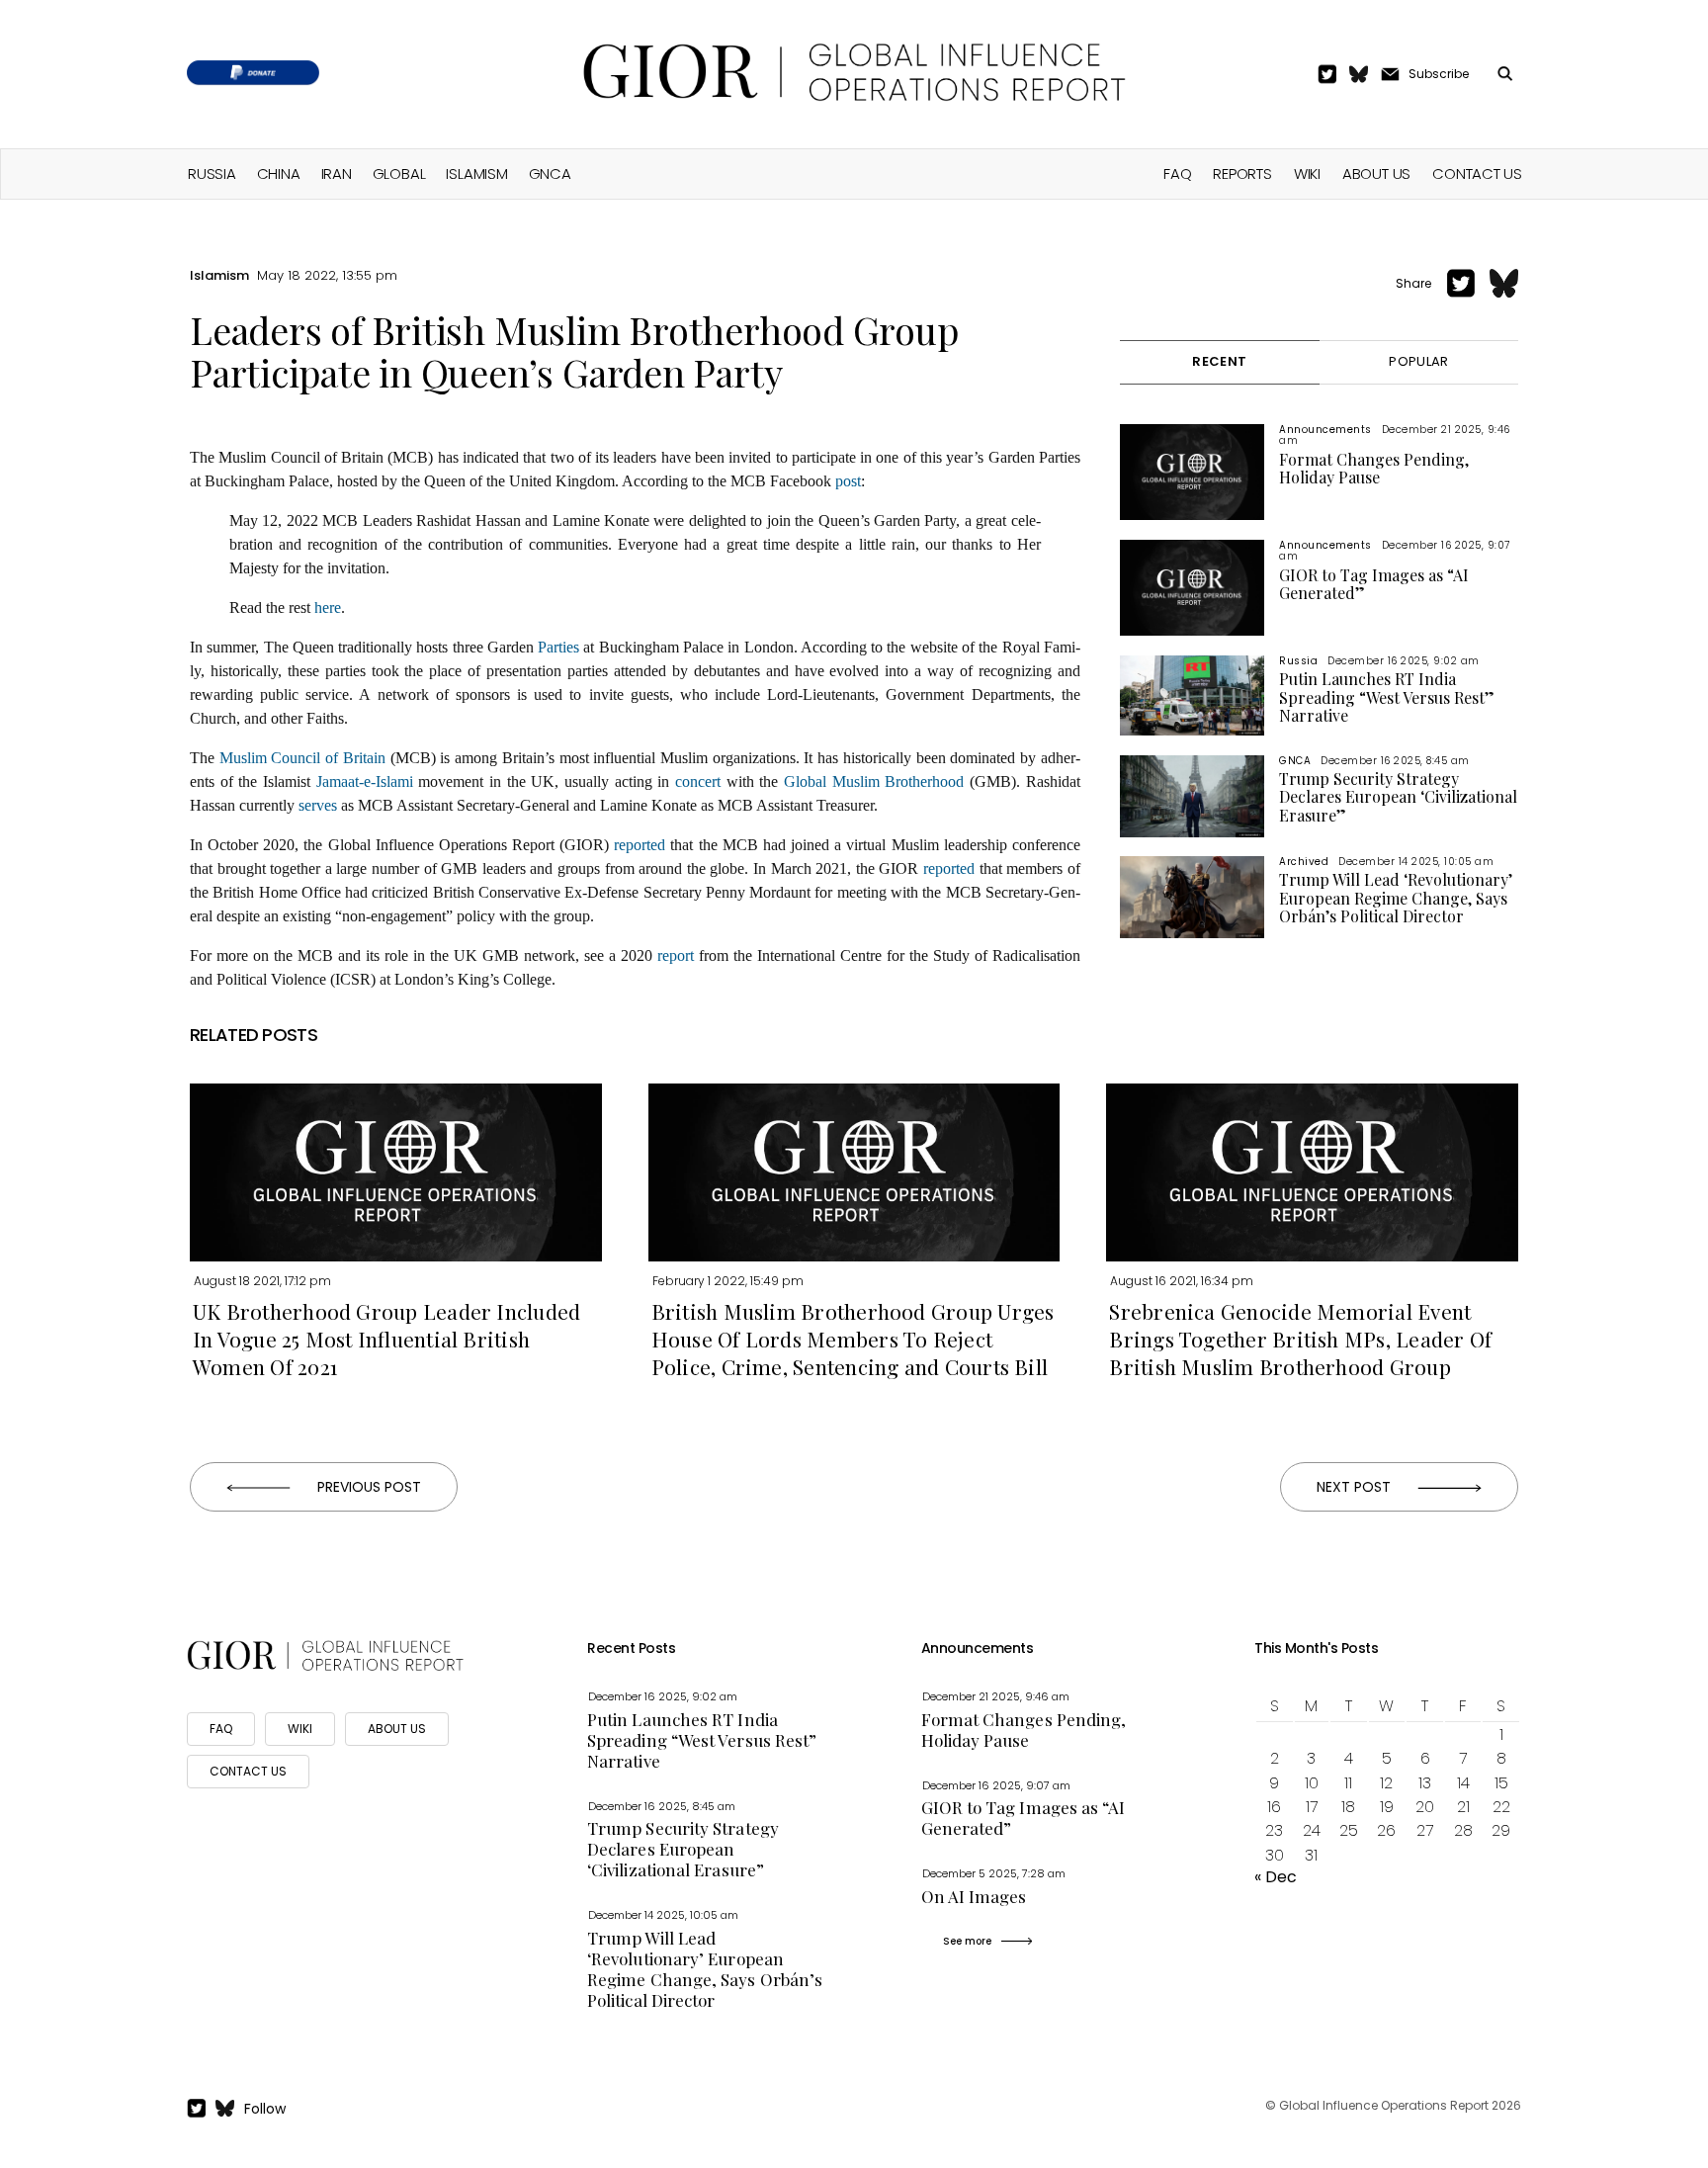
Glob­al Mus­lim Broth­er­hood (874, 781)
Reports (1242, 173)
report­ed (640, 845)
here (328, 607)
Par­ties (558, 647)
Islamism (476, 173)
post (848, 481)
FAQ (1177, 173)
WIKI (300, 1729)
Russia (212, 173)
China (279, 173)
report (676, 955)
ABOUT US (397, 1729)
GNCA (550, 173)
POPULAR (1418, 361)
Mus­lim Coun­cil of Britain (302, 758)
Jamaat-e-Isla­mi (365, 781)
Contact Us (1477, 173)
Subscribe (1439, 74)
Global (399, 173)
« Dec (1276, 1877)
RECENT (1219, 361)
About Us (1376, 173)
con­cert (698, 781)
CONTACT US (248, 1771)
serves (318, 805)
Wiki (1307, 173)
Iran (337, 173)
